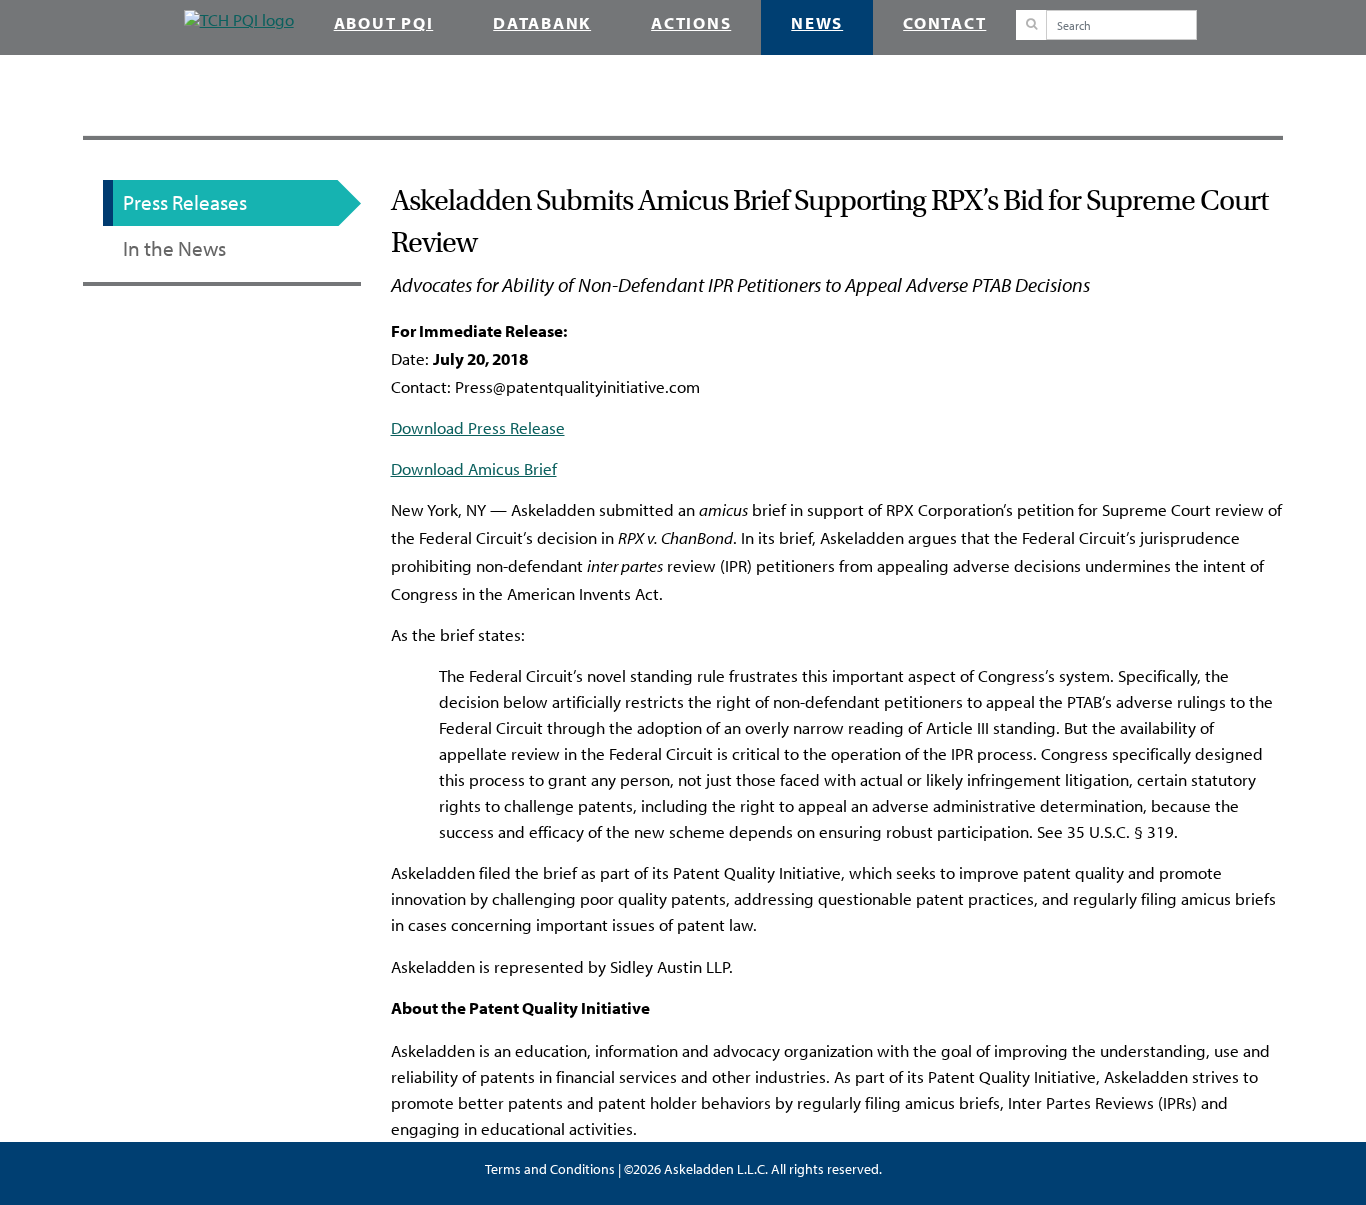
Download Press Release (478, 428)
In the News (174, 249)
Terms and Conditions (550, 1169)
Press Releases (185, 203)
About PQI (384, 24)
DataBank (542, 24)
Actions (691, 24)
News (817, 24)
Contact (944, 24)
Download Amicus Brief (474, 469)
